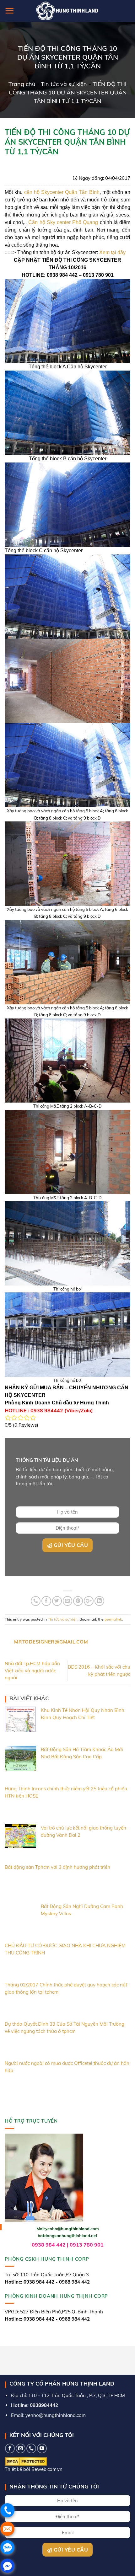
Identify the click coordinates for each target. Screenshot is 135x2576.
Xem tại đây (112, 252)
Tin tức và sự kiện (64, 84)
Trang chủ (22, 84)
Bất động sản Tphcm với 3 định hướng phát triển (57, 1867)
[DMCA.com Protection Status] (26, 2461)
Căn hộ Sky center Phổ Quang (63, 222)
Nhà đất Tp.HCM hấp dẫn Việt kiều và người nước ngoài (32, 1670)
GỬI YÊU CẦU (70, 1545)
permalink (113, 1619)
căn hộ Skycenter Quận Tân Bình (62, 192)
